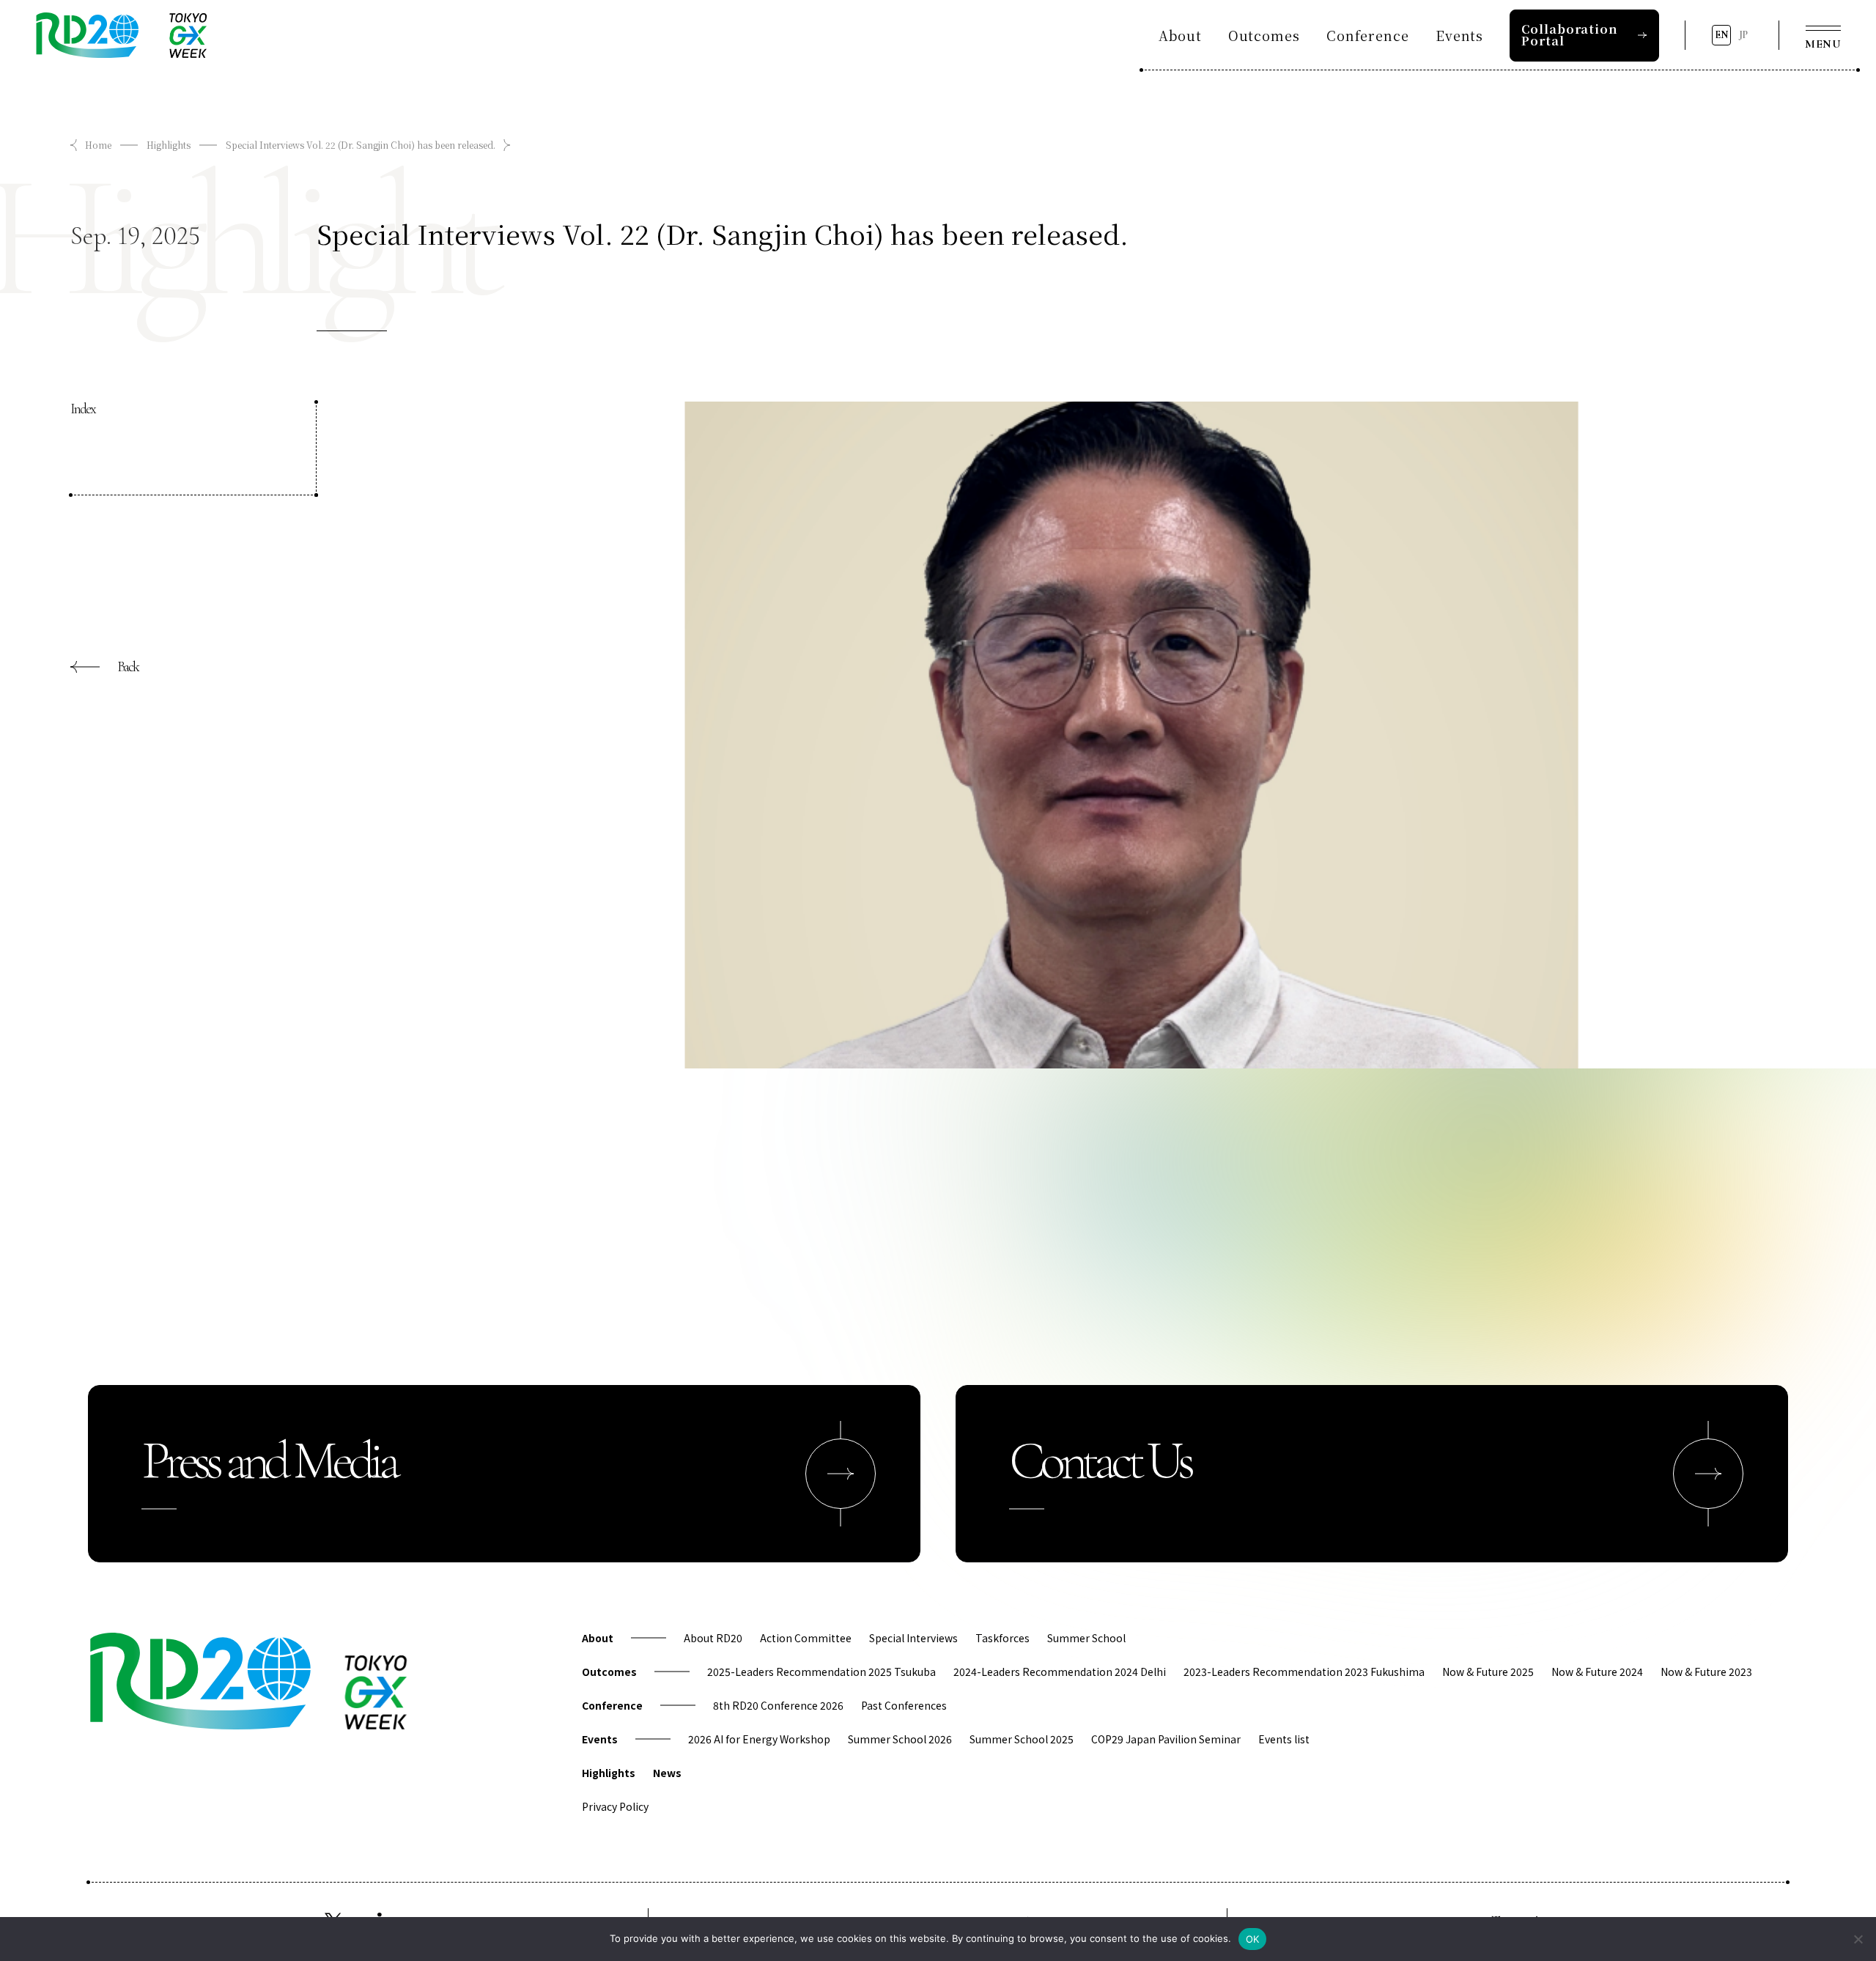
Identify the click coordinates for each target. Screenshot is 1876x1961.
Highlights (169, 145)
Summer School (1086, 1638)
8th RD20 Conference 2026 (778, 1705)
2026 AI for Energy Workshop (759, 1739)
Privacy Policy (615, 1806)
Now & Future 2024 (1597, 1672)
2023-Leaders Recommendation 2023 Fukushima (1304, 1672)
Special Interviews (913, 1638)
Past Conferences (904, 1705)
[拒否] (1858, 1939)
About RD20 (713, 1638)
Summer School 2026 (900, 1739)
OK (1253, 1939)
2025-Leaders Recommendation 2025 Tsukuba (821, 1672)
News (667, 1773)
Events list (1284, 1739)
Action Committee (806, 1638)
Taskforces (1002, 1638)
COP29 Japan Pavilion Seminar (1166, 1739)
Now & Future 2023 (1706, 1672)
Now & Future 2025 (1488, 1672)
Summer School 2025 (1022, 1739)
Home (98, 145)
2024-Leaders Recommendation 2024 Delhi (1060, 1672)
